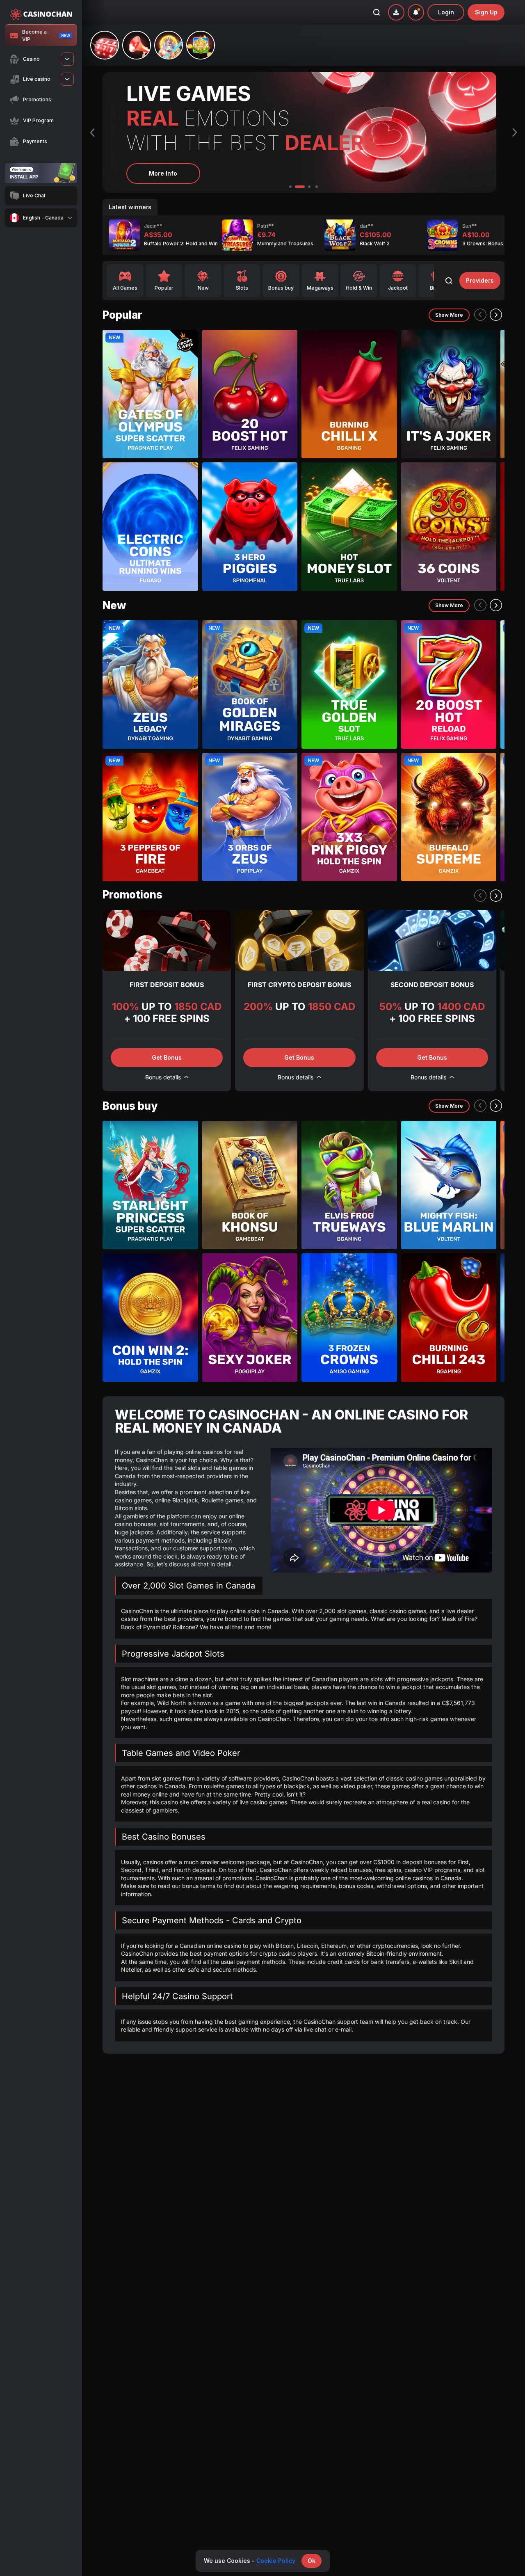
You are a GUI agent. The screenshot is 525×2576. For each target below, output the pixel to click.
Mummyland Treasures (285, 243)
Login (446, 12)
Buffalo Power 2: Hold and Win (181, 243)
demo (150, 413)
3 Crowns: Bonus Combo (492, 243)
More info (163, 173)
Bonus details (163, 1077)
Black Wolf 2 (375, 243)
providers (480, 280)
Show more (449, 315)
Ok (312, 2561)
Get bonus (167, 1057)
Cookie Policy (276, 2561)
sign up (486, 12)
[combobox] (41, 218)
